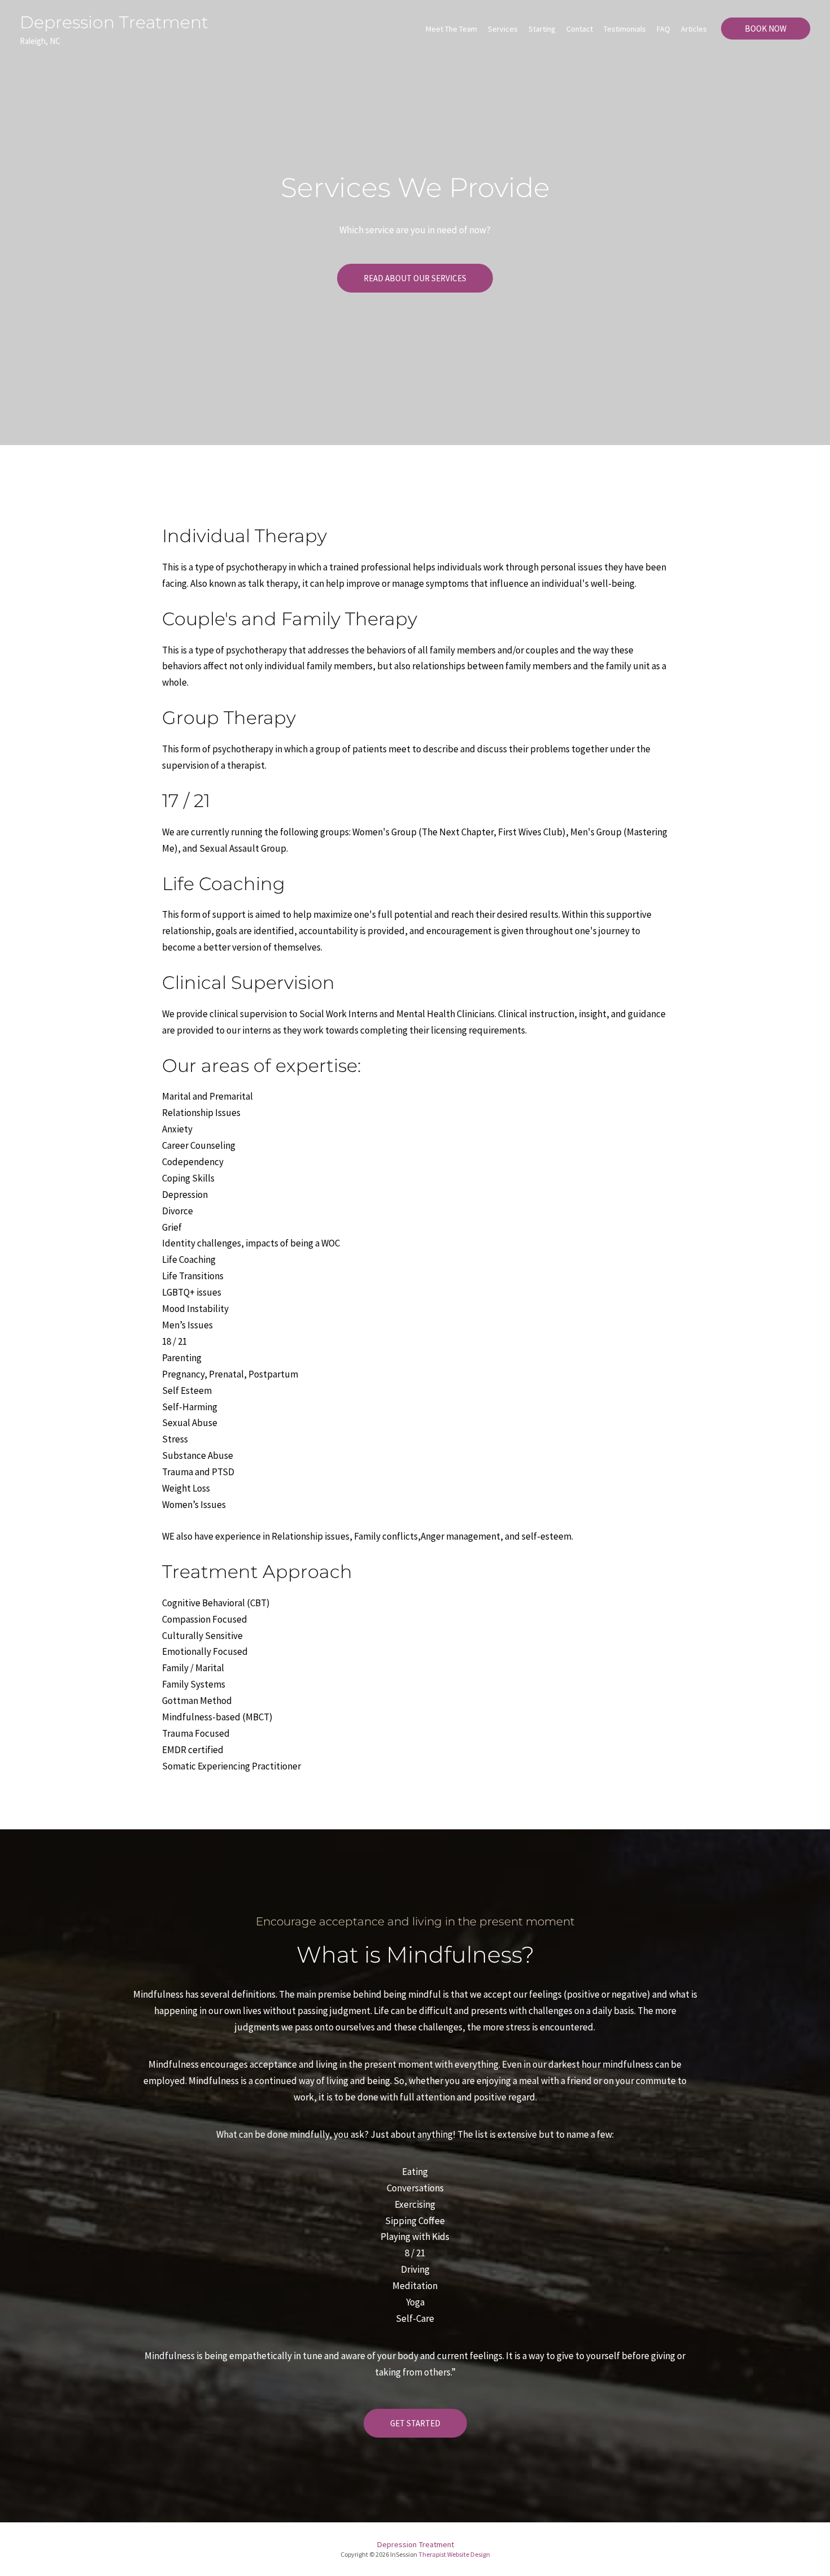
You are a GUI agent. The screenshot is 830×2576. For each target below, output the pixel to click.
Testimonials (625, 29)
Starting (542, 29)
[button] (415, 278)
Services (503, 29)
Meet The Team (451, 29)
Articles (694, 29)
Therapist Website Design (454, 2554)
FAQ (663, 29)
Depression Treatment (114, 22)
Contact (580, 29)
